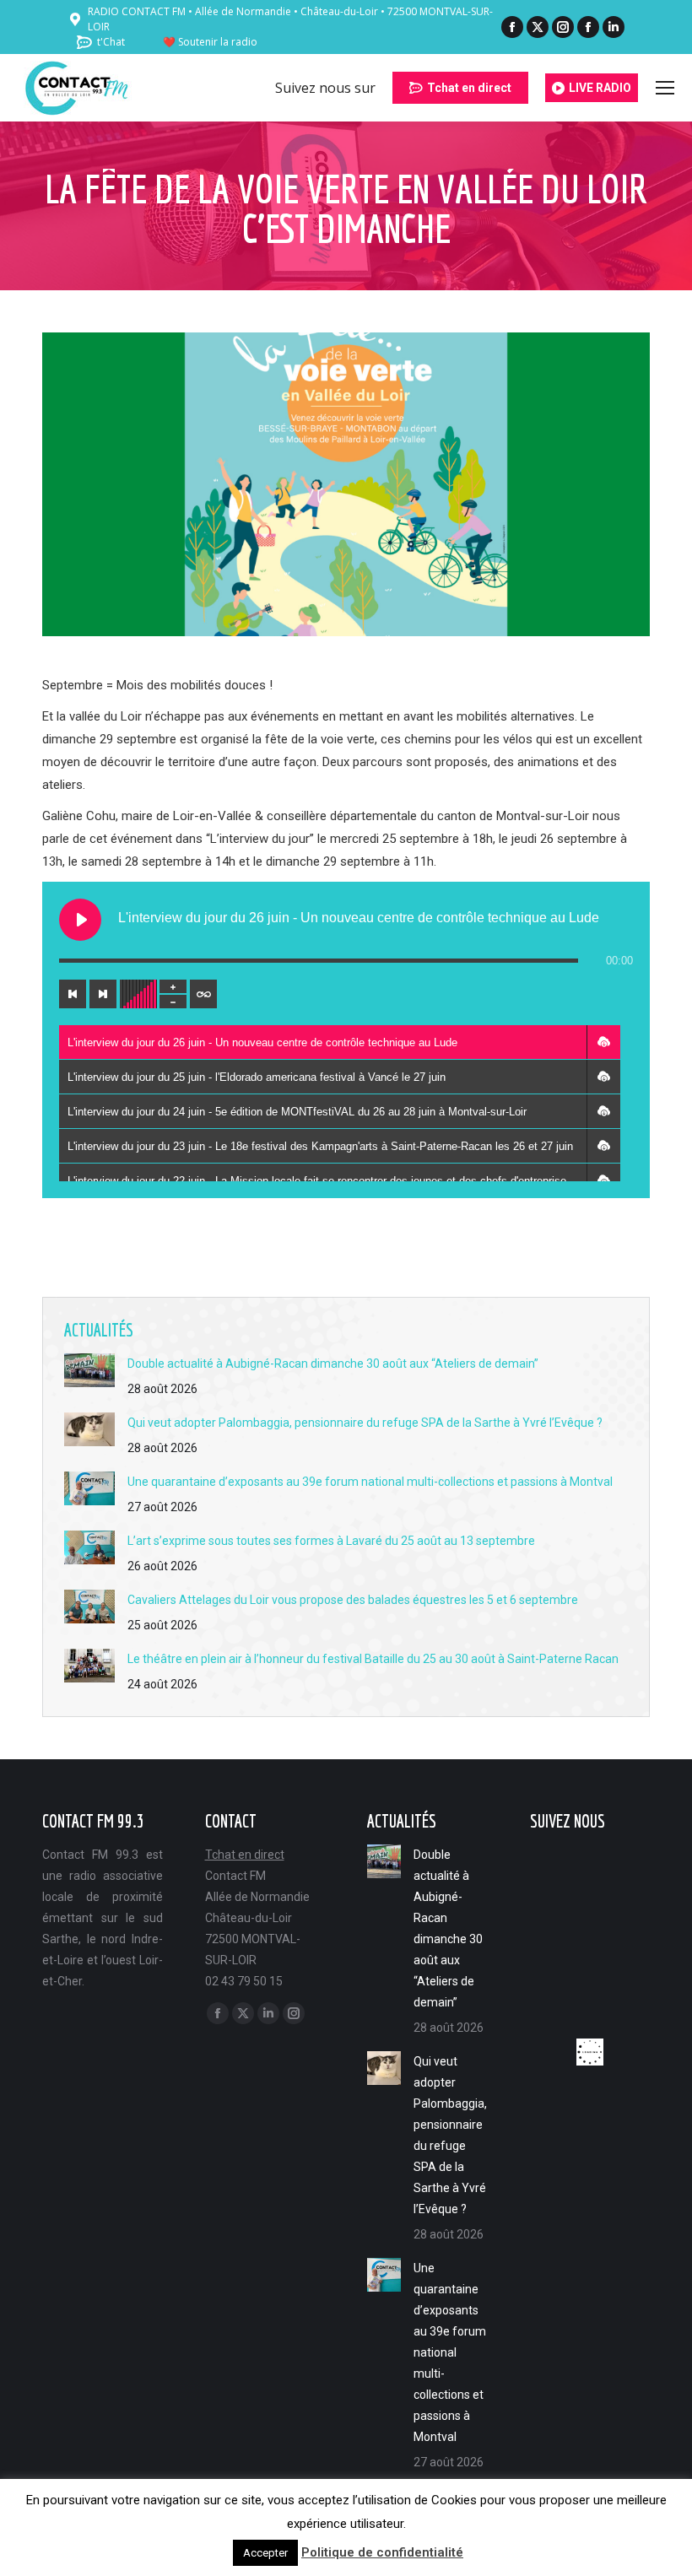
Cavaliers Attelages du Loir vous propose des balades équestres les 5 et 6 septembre (353, 1600)
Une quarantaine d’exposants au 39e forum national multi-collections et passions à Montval (370, 1482)
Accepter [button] (265, 2553)
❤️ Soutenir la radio (210, 42)
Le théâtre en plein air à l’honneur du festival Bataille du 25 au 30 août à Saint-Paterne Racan (373, 1659)
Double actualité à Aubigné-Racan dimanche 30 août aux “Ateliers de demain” (333, 1364)
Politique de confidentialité (382, 2552)
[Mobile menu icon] (665, 88)
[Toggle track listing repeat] (203, 994)
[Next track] (103, 994)
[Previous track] (73, 994)
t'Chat (111, 42)
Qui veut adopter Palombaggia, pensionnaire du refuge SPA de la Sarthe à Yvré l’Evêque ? (365, 1423)
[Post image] (89, 1370)
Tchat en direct (245, 1855)
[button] (603, 1042)
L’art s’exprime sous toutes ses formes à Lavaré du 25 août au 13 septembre (331, 1541)
